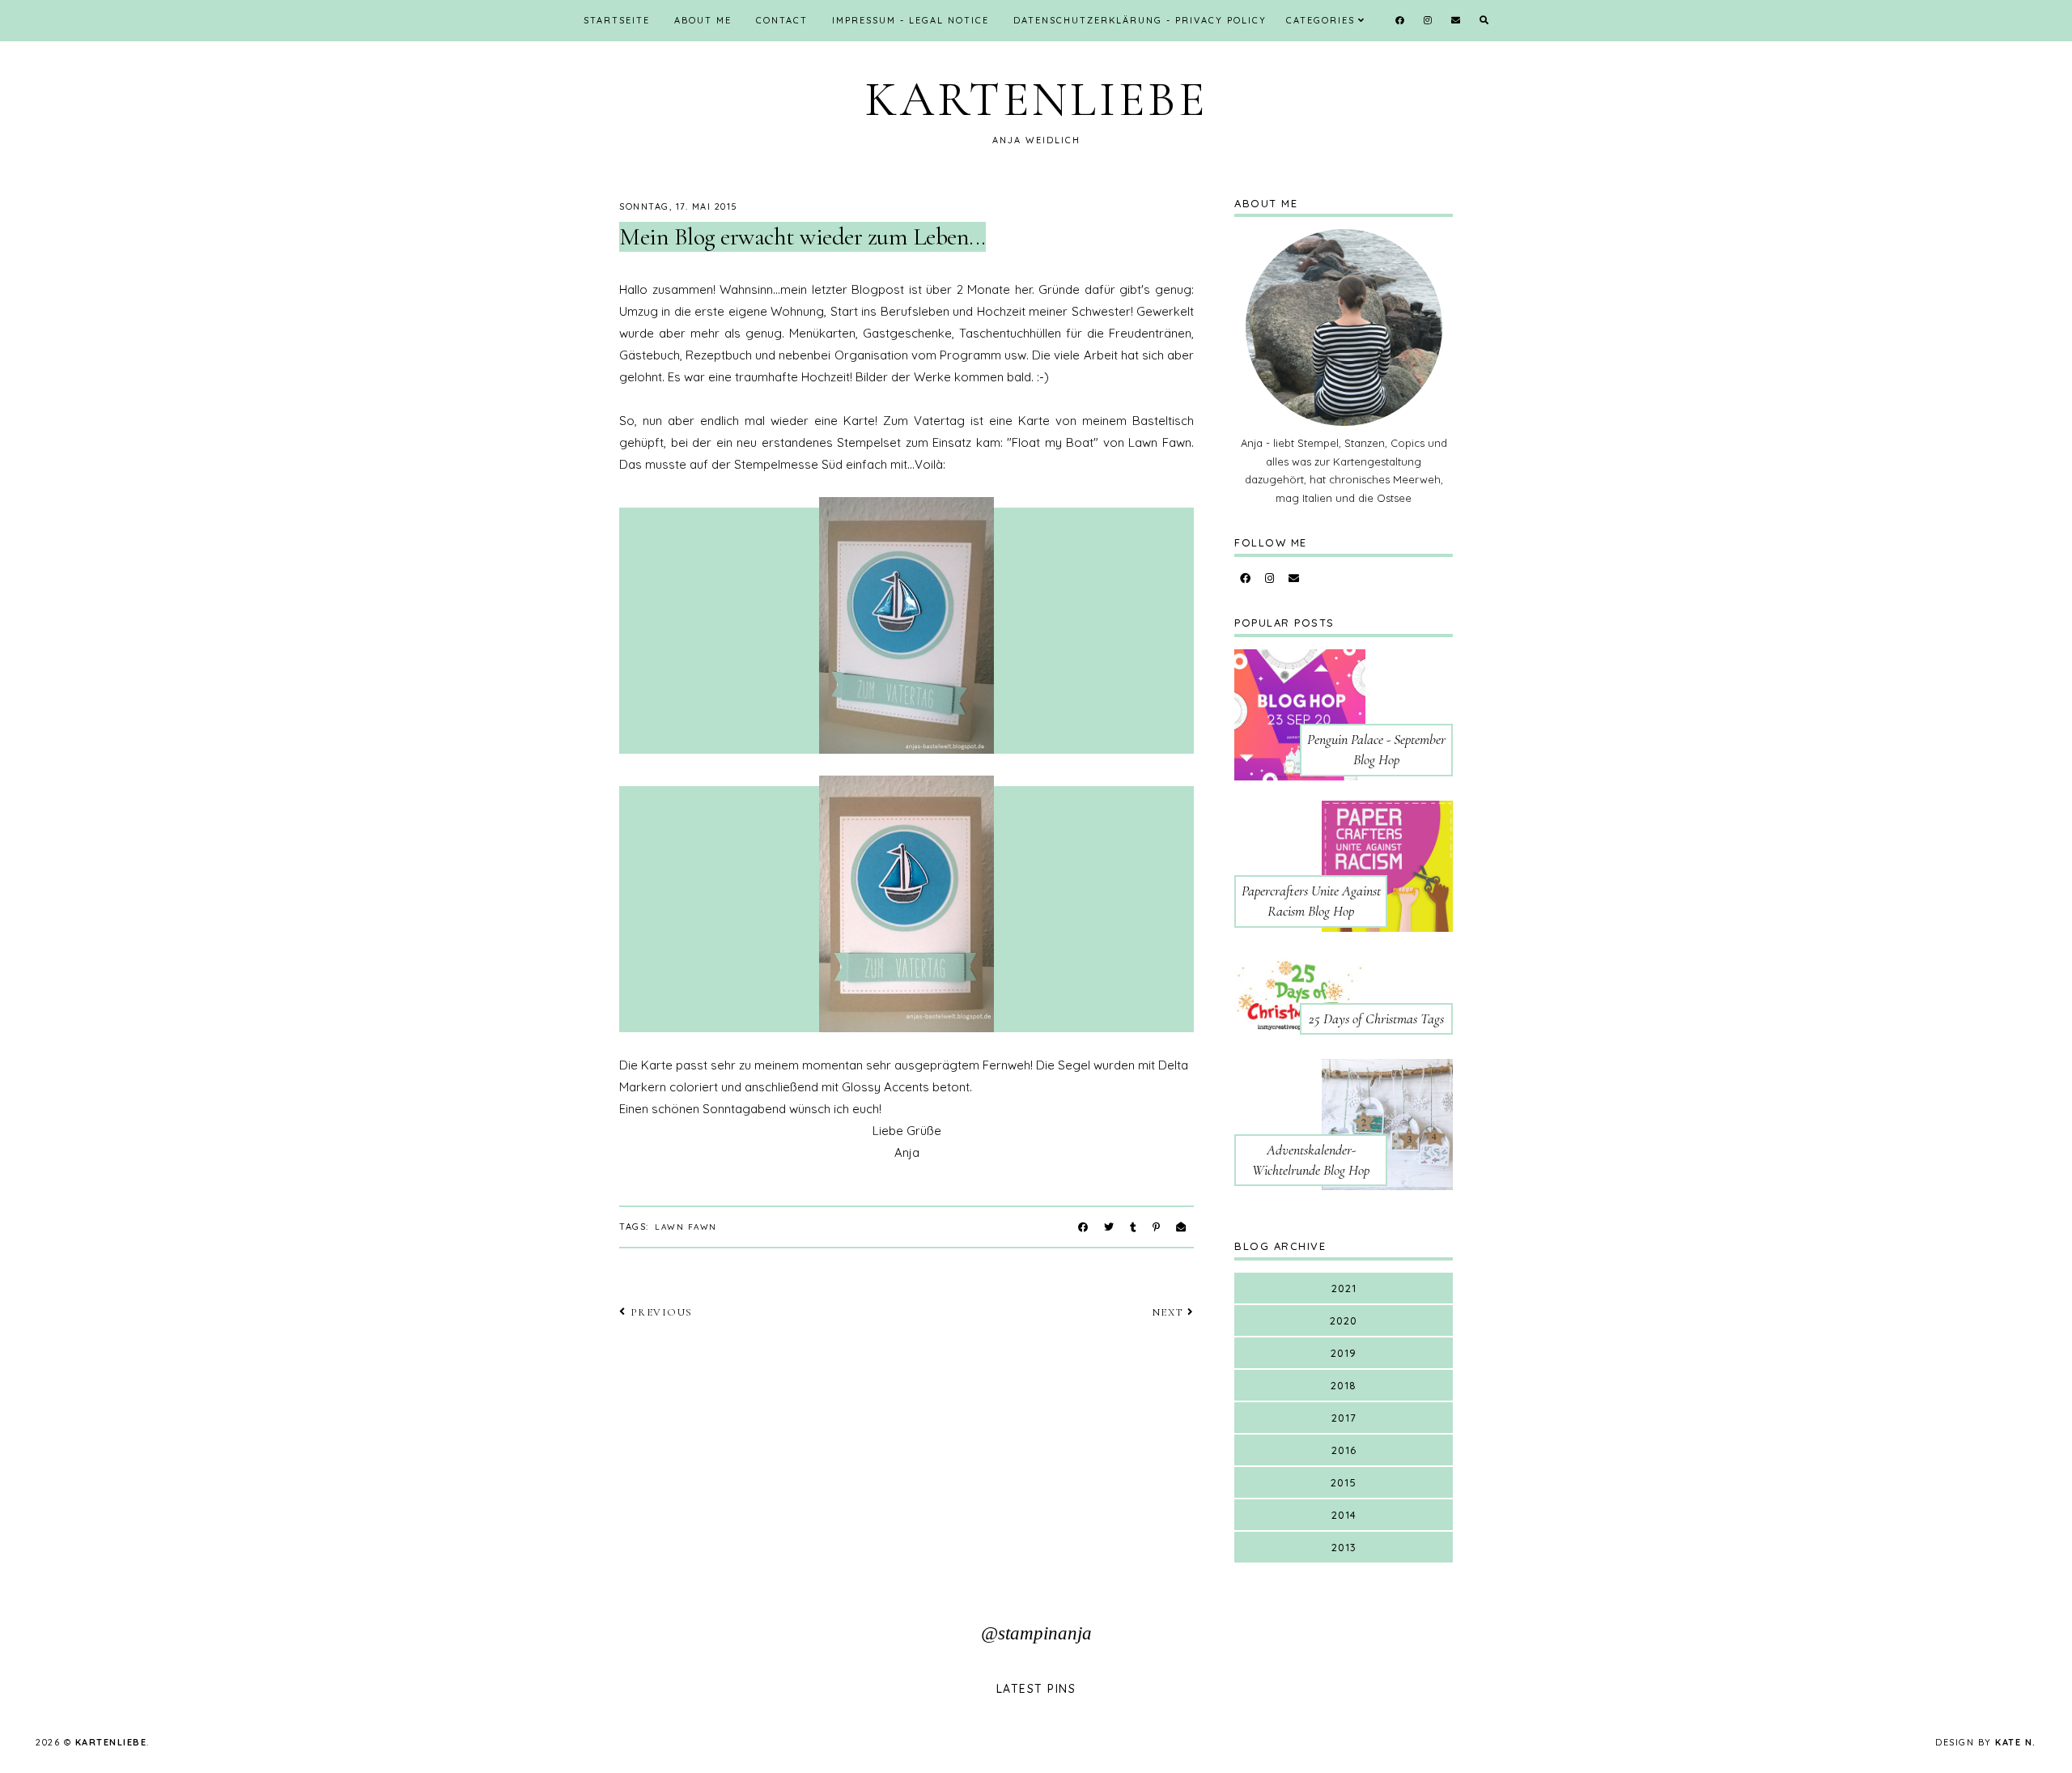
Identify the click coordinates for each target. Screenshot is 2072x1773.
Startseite (617, 20)
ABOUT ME (703, 20)
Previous (662, 1312)
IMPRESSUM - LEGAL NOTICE (911, 20)
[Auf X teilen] (1109, 1227)
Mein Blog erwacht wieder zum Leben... (802, 237)
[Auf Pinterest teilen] (1156, 1227)
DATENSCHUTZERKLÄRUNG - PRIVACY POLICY (1140, 20)
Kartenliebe (1036, 100)
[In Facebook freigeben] (1083, 1227)
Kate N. (2016, 1742)
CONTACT (782, 20)
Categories (1320, 20)
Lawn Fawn (686, 1227)
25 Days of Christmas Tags (1376, 1018)
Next (1168, 1312)
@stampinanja (1036, 1633)
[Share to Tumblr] (1133, 1227)
